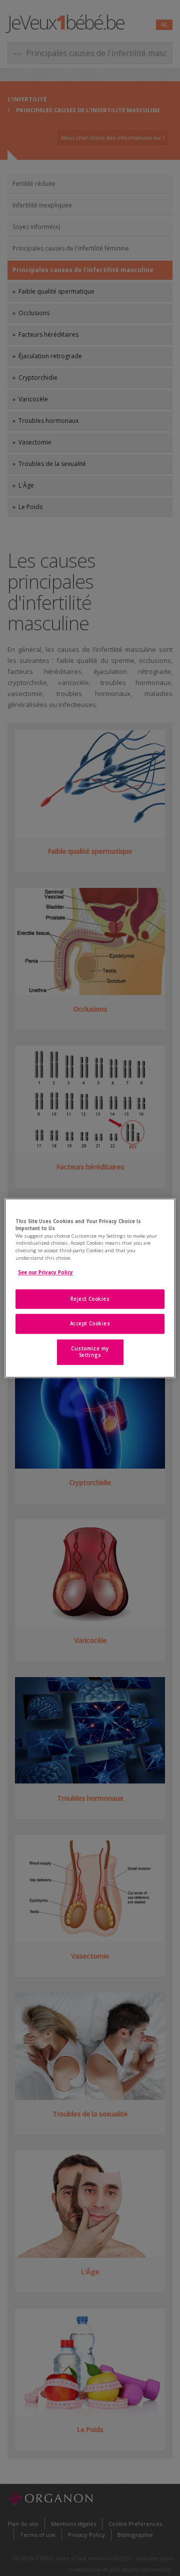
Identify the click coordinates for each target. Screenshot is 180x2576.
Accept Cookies (90, 1324)
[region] (90, 1288)
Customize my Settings (90, 1352)
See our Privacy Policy (45, 1272)
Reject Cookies (90, 1299)
